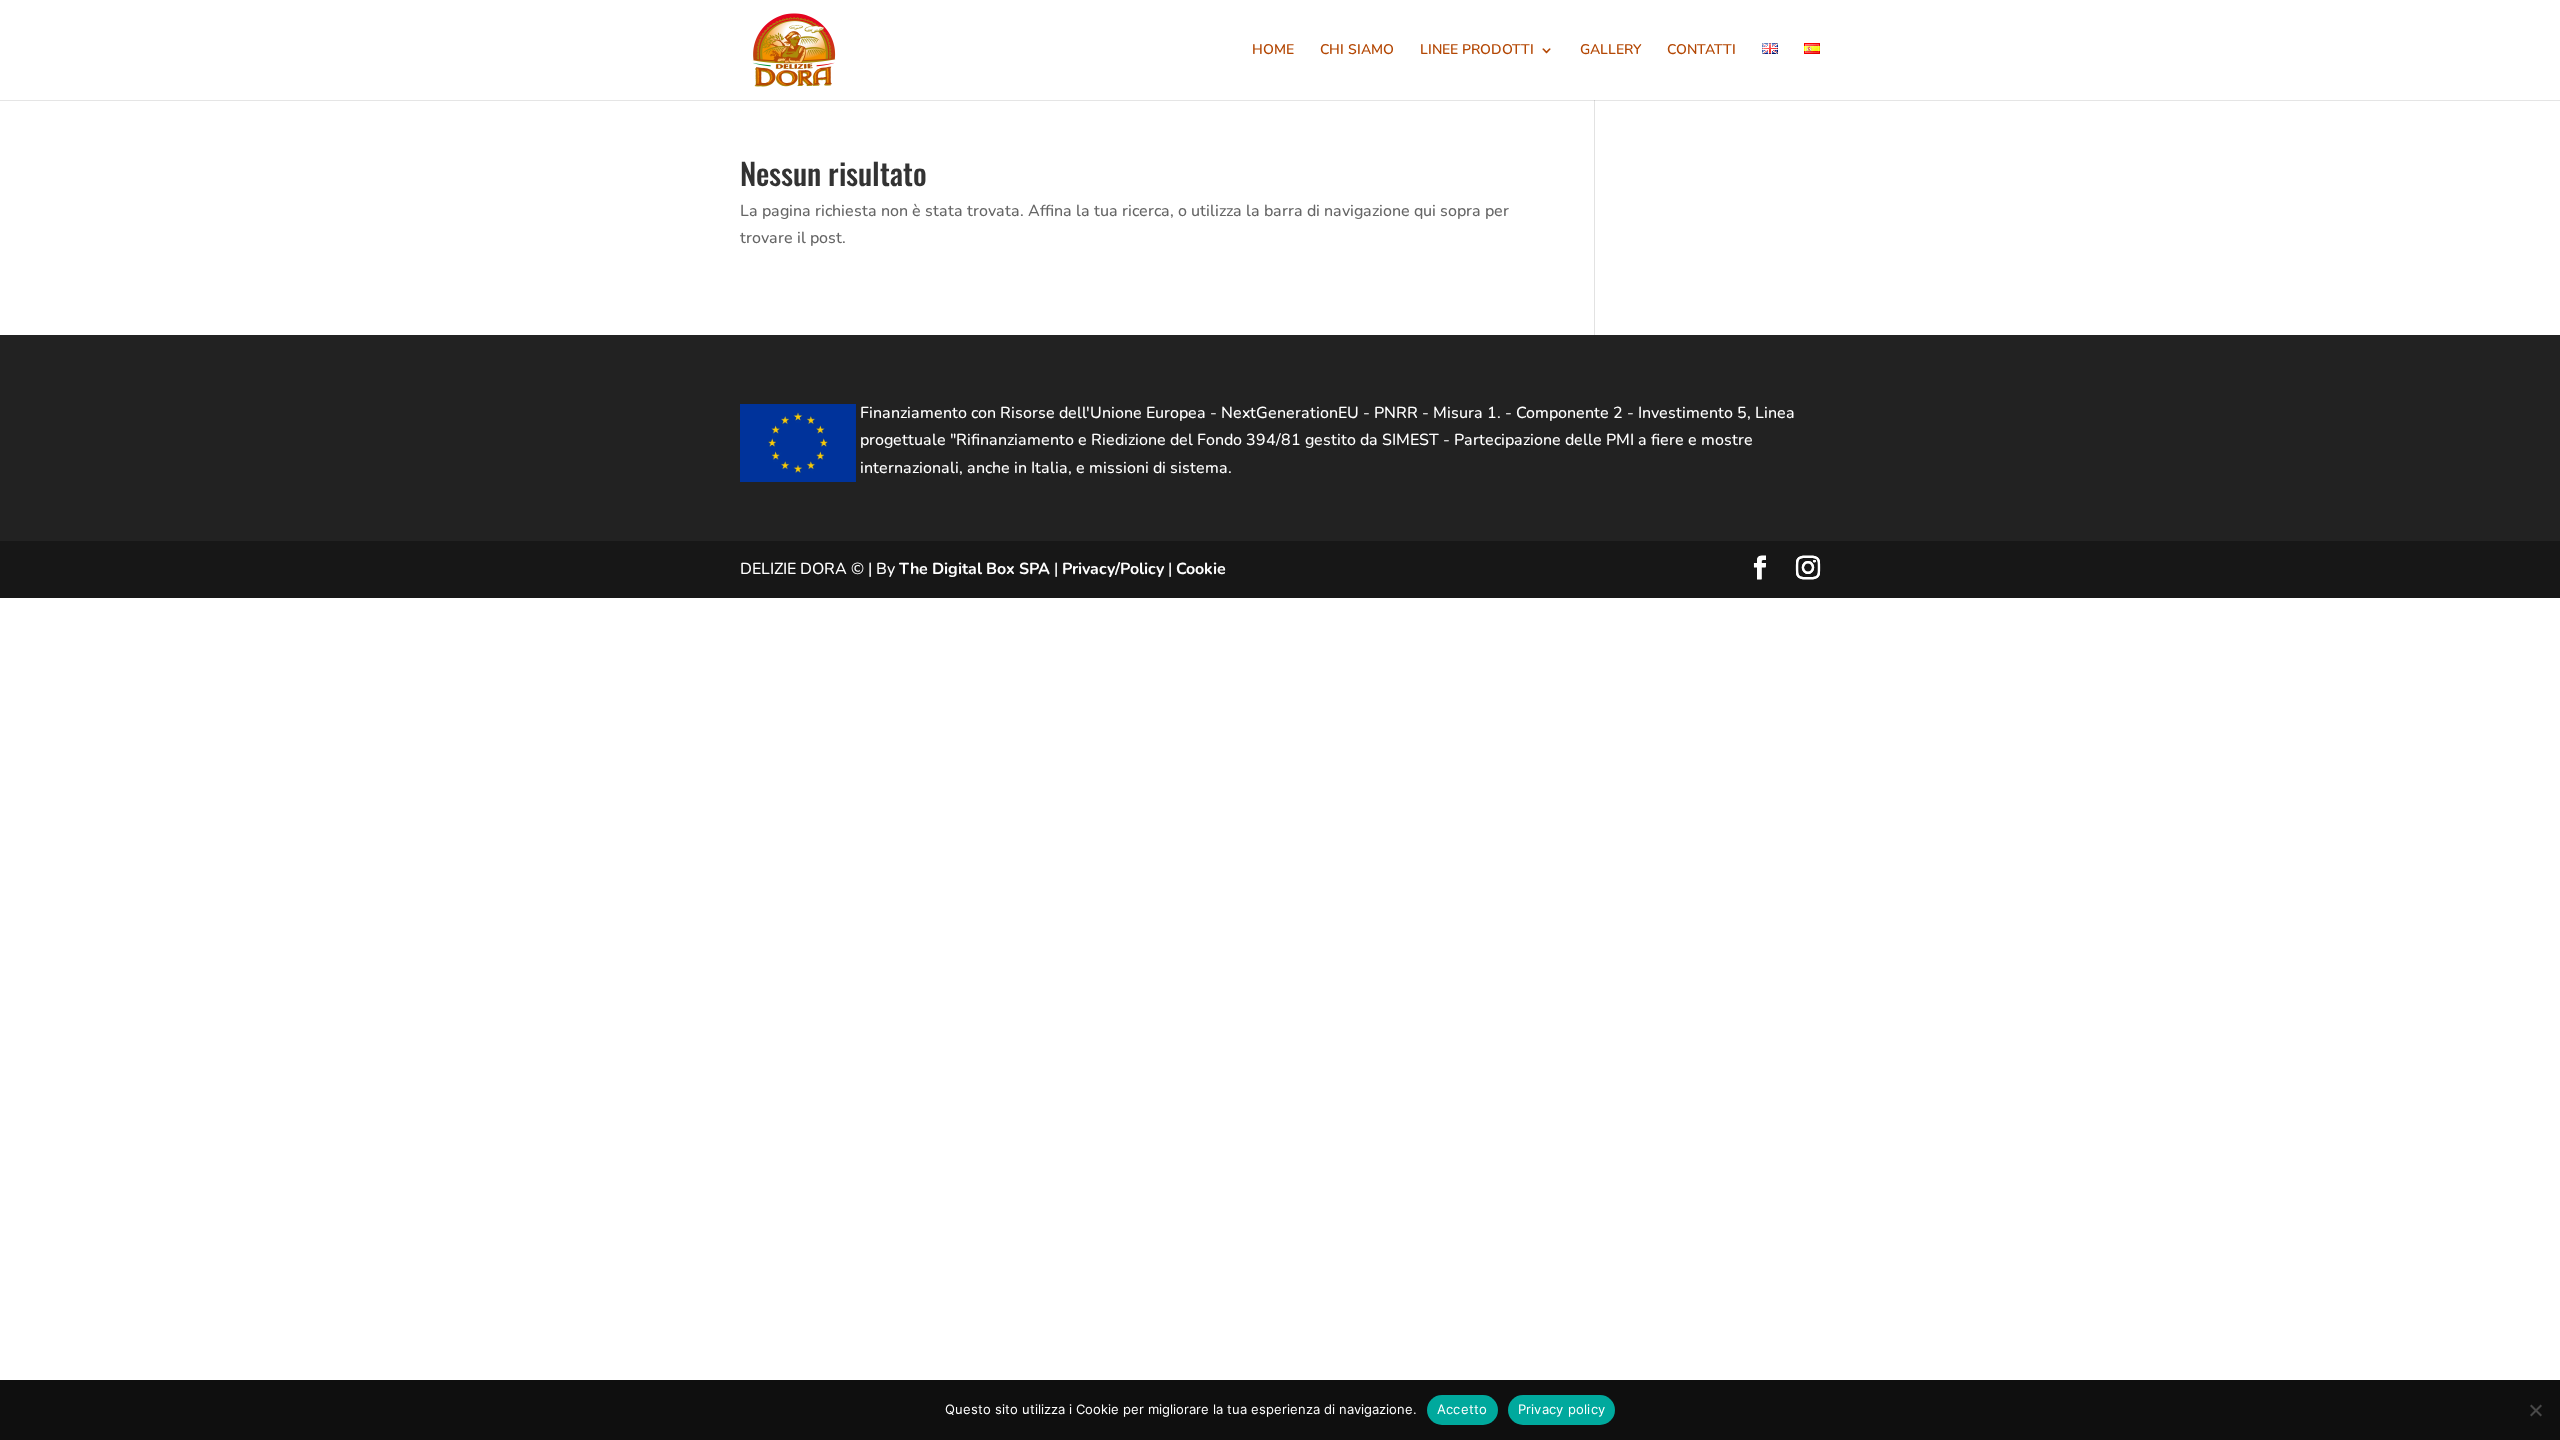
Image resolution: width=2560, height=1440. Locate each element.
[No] (2535, 1410)
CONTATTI (1701, 51)
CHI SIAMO (1357, 51)
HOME (1273, 51)
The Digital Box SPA (974, 569)
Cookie (1201, 569)
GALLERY (1610, 51)
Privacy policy (1562, 1409)
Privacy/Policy (1113, 569)
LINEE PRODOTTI (1477, 51)
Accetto (1462, 1409)
